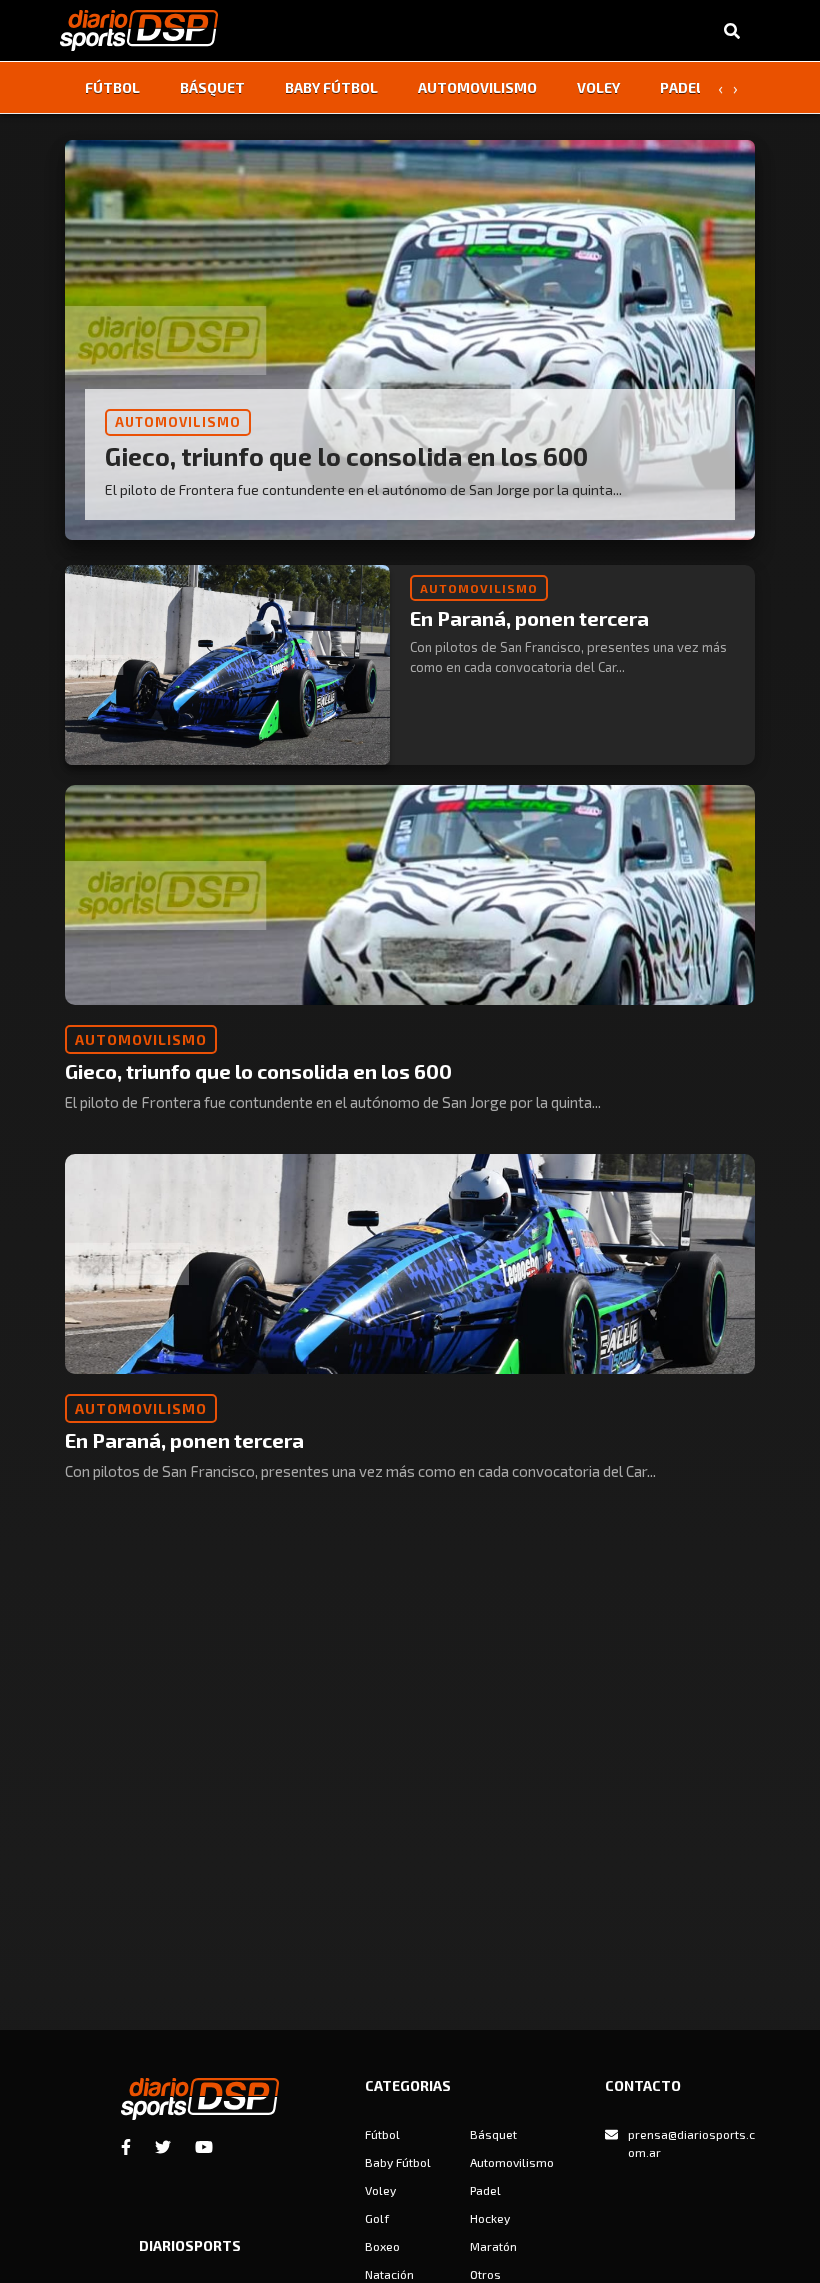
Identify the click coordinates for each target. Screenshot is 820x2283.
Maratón (493, 2246)
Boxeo (382, 2246)
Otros (485, 2274)
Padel (682, 87)
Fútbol (112, 87)
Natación (389, 2274)
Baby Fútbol (331, 87)
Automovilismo (477, 87)
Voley (598, 87)
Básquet (212, 87)
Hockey (490, 2218)
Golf (377, 2218)
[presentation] (720, 88)
